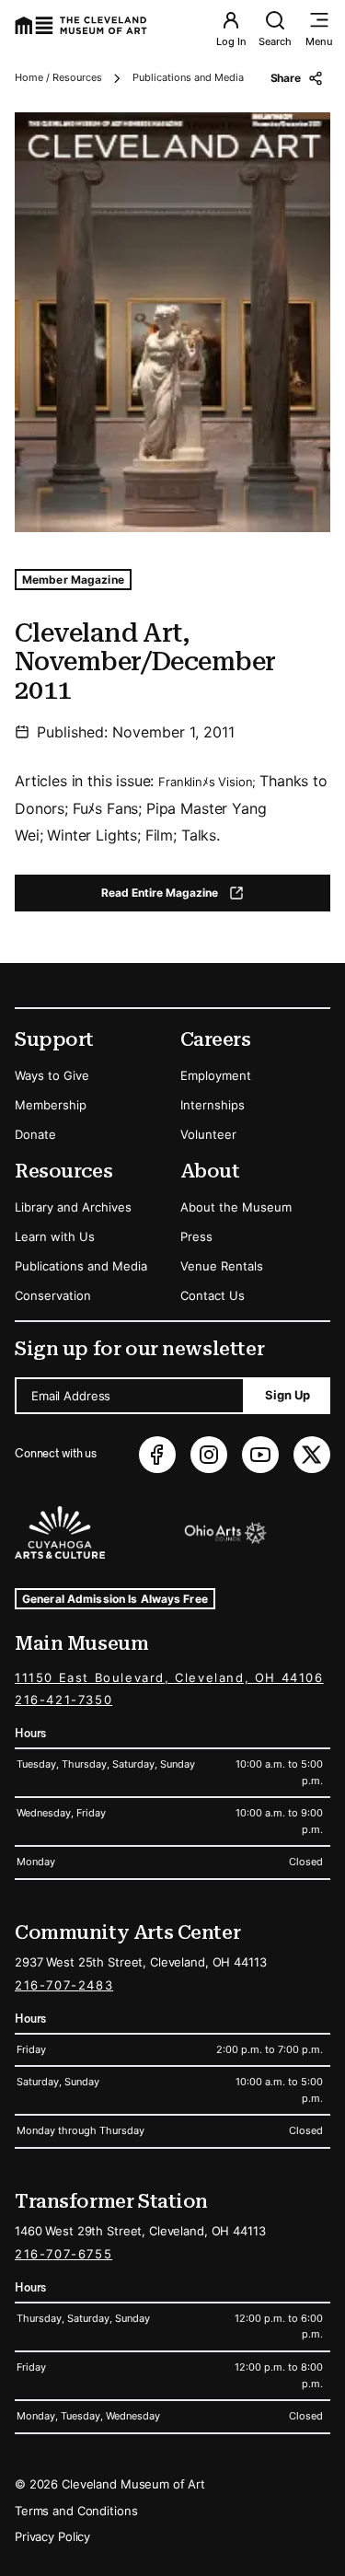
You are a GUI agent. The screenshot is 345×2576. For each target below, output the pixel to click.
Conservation (53, 1295)
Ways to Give (52, 1075)
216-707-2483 (64, 1985)
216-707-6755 (63, 2254)
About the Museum (236, 1207)
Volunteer (208, 1134)
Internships (213, 1105)
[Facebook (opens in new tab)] (157, 1455)
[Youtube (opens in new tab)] (260, 1455)
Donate (35, 1134)
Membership (51, 1105)
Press (196, 1236)
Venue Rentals (222, 1266)
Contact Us (213, 1295)
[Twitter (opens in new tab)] (312, 1455)
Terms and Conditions (76, 2511)
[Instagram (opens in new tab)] (209, 1455)
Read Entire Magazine (188, 896)
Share (286, 78)
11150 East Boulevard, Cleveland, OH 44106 (169, 1677)
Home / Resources (58, 77)
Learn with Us (55, 1236)
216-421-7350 (63, 1700)
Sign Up (287, 1395)
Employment (216, 1075)
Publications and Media (188, 77)
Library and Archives (73, 1207)
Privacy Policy (52, 2536)
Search (275, 41)
